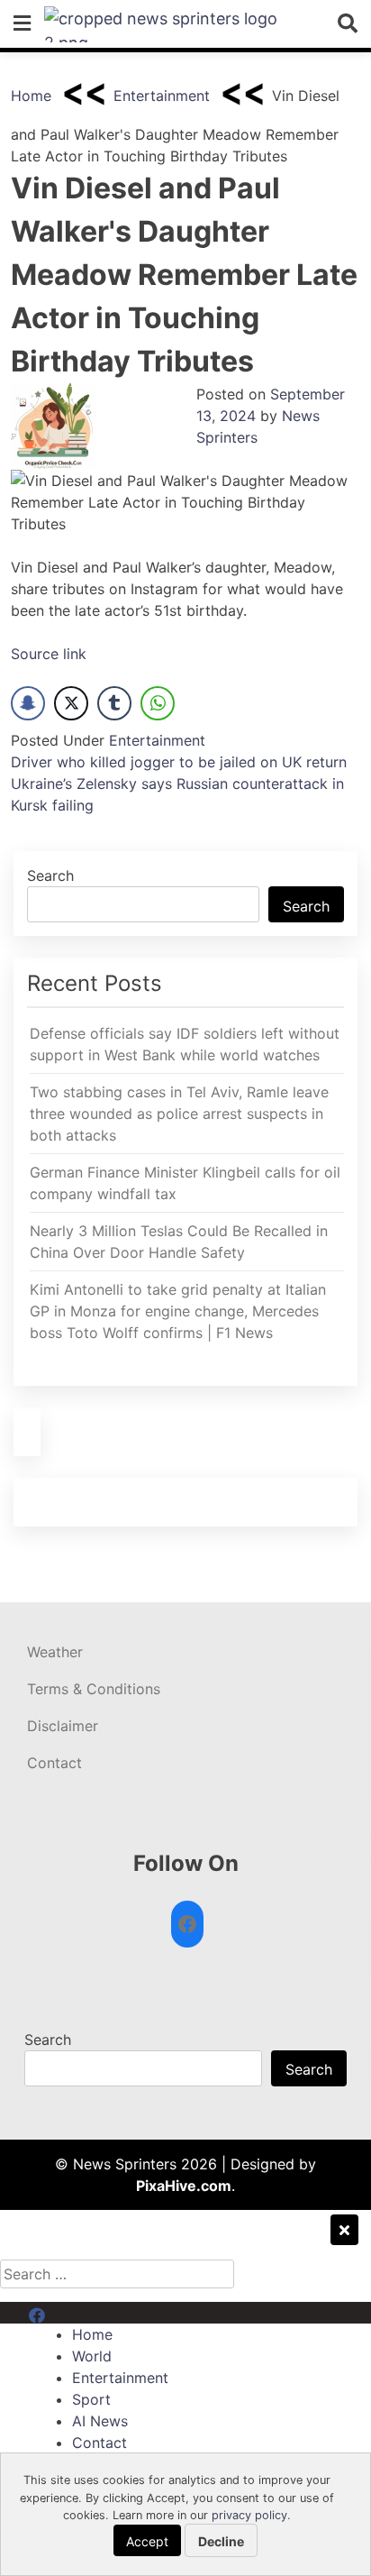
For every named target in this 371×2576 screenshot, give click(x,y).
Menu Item (64, 2313)
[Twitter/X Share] (71, 703)
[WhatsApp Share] (158, 703)
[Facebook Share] (28, 703)
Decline (221, 2541)
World (92, 2356)
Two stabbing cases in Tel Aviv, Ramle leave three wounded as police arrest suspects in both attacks (179, 1114)
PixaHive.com (184, 2186)
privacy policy (249, 2515)
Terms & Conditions (94, 1689)
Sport (91, 2399)
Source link (49, 654)
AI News (100, 2421)
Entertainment (162, 96)
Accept (147, 2541)
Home (31, 96)
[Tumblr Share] (114, 703)
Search (50, 875)
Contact (54, 1763)
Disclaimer (63, 1726)
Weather (55, 1652)
